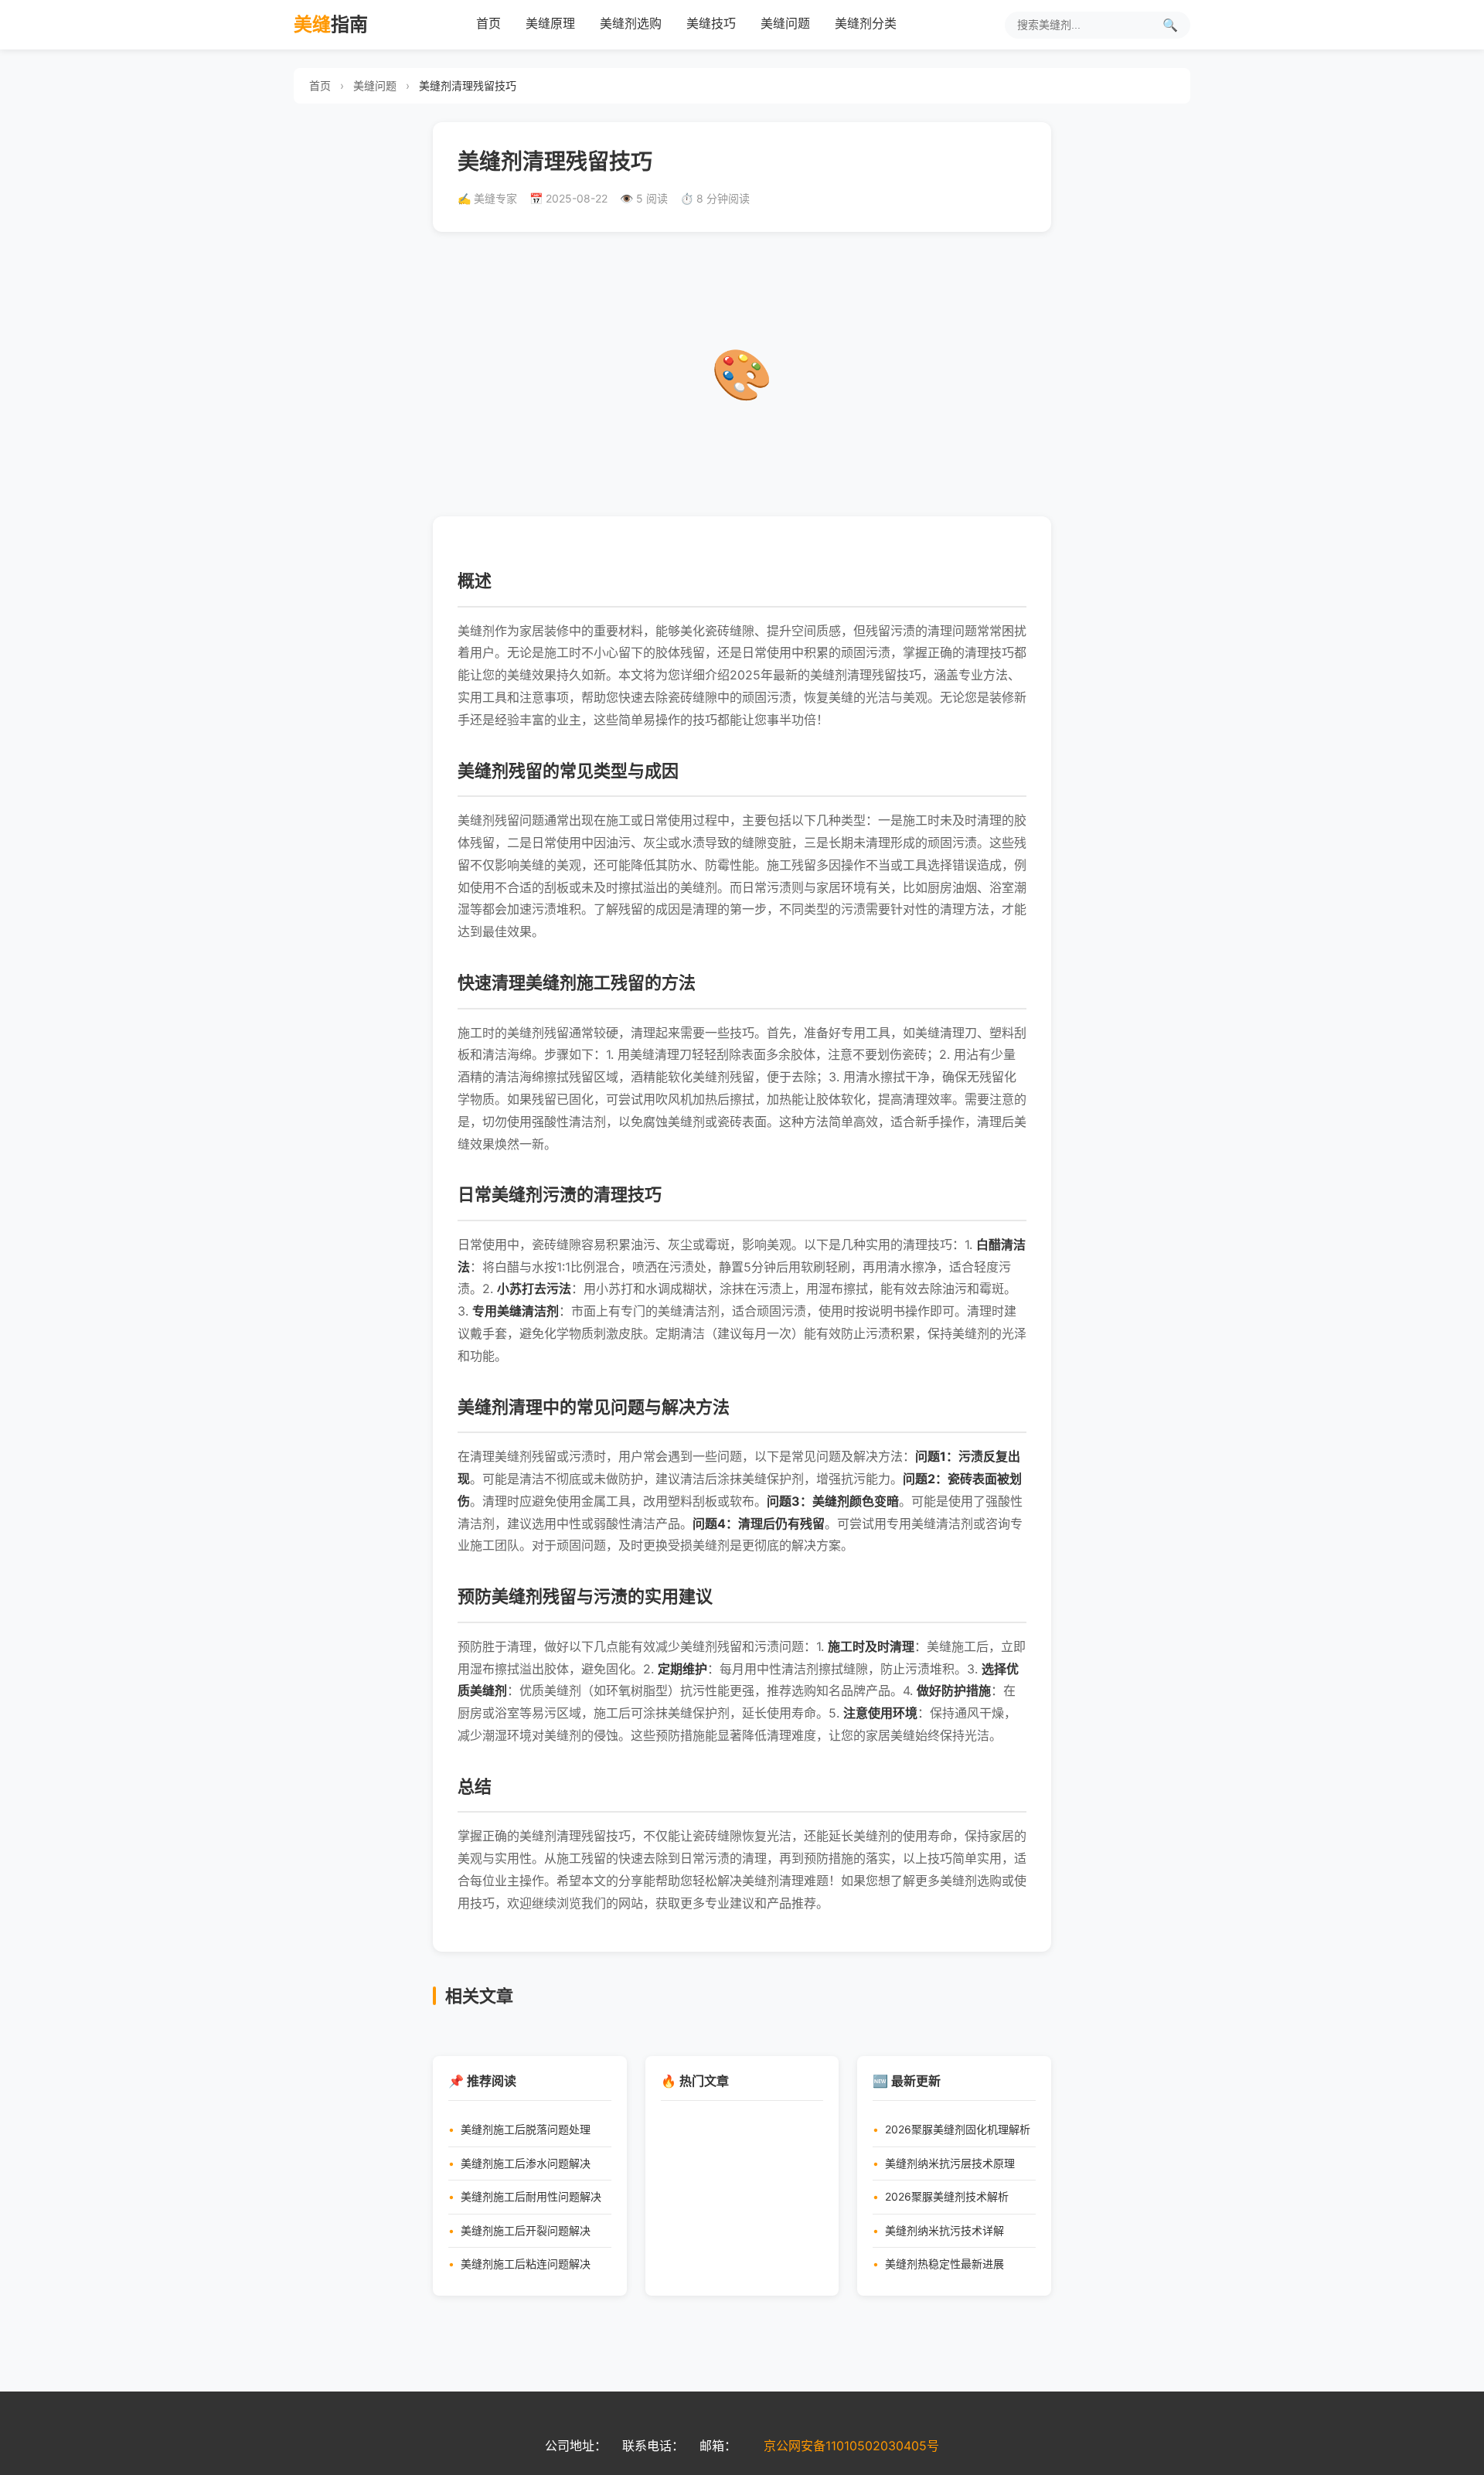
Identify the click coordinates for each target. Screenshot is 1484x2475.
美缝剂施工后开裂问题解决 (526, 2230)
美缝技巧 (711, 23)
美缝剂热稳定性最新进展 (945, 2264)
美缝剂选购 (631, 23)
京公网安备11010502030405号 (851, 2446)
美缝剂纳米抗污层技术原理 (950, 2163)
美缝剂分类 (866, 23)
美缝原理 (550, 23)
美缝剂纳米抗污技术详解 (945, 2230)
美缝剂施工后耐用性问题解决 (531, 2196)
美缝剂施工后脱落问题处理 (526, 2129)
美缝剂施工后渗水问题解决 (526, 2163)
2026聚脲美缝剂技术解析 (947, 2196)
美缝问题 (785, 23)
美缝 (331, 24)
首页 (488, 23)
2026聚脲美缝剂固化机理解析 (958, 2129)
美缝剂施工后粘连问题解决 (526, 2264)
